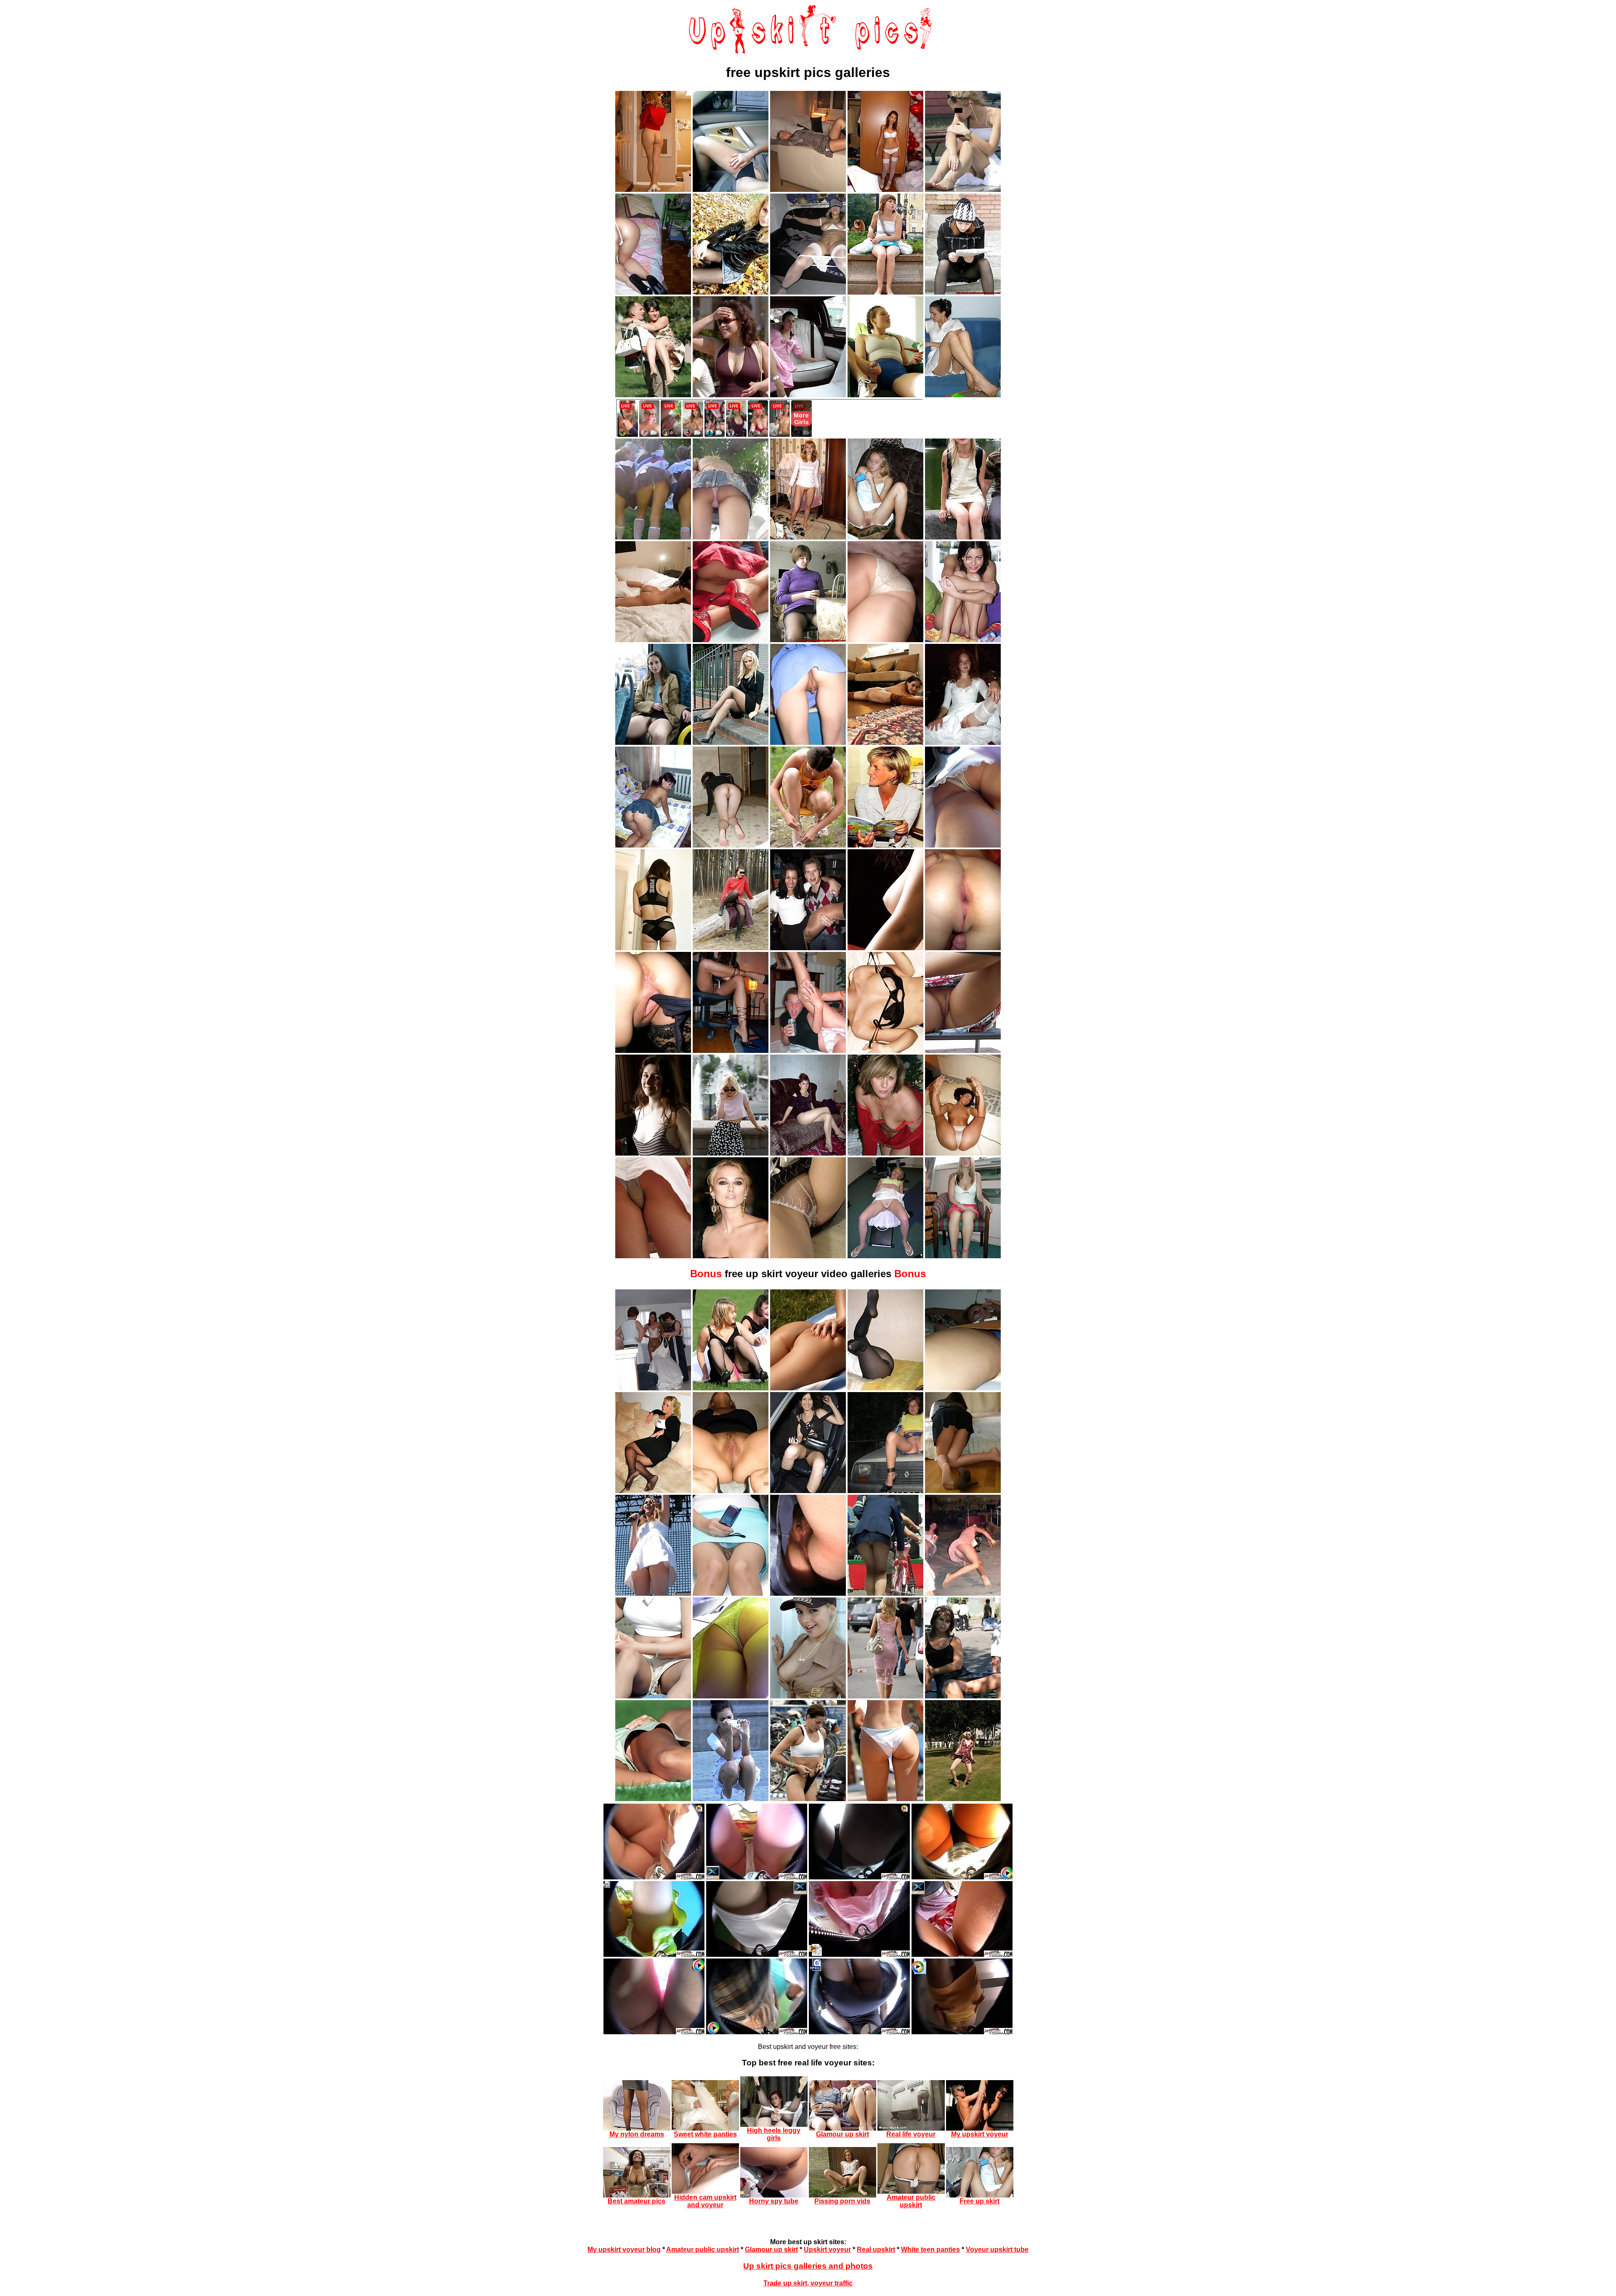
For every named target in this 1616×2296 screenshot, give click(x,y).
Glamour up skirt (771, 2249)
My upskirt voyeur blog (624, 2249)
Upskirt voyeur (827, 2249)
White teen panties (930, 2249)
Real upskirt (876, 2249)
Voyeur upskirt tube (997, 2249)
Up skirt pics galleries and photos (808, 2266)
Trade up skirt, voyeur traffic (808, 2283)
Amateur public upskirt (703, 2249)
